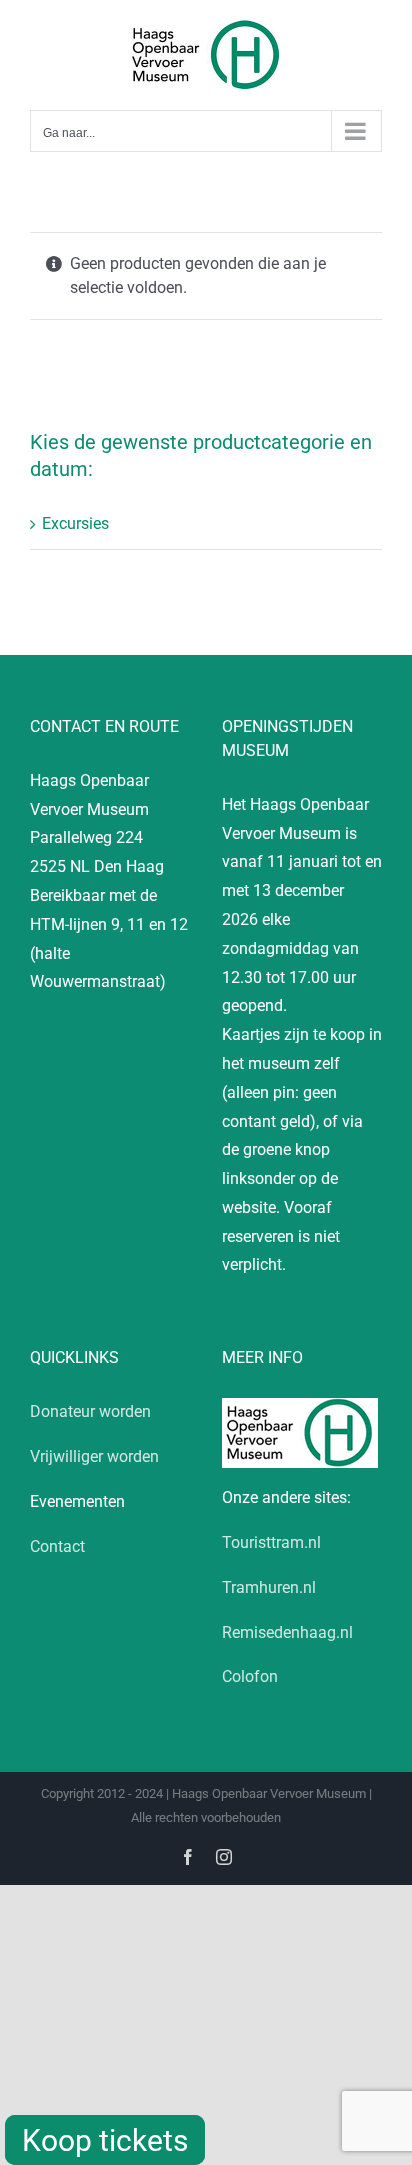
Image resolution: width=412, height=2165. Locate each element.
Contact (57, 1546)
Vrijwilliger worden (94, 1456)
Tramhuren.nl (269, 1587)
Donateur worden (90, 1411)
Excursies (75, 523)
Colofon (250, 1676)
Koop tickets (105, 2140)
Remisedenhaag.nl (287, 1632)
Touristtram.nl (271, 1542)
